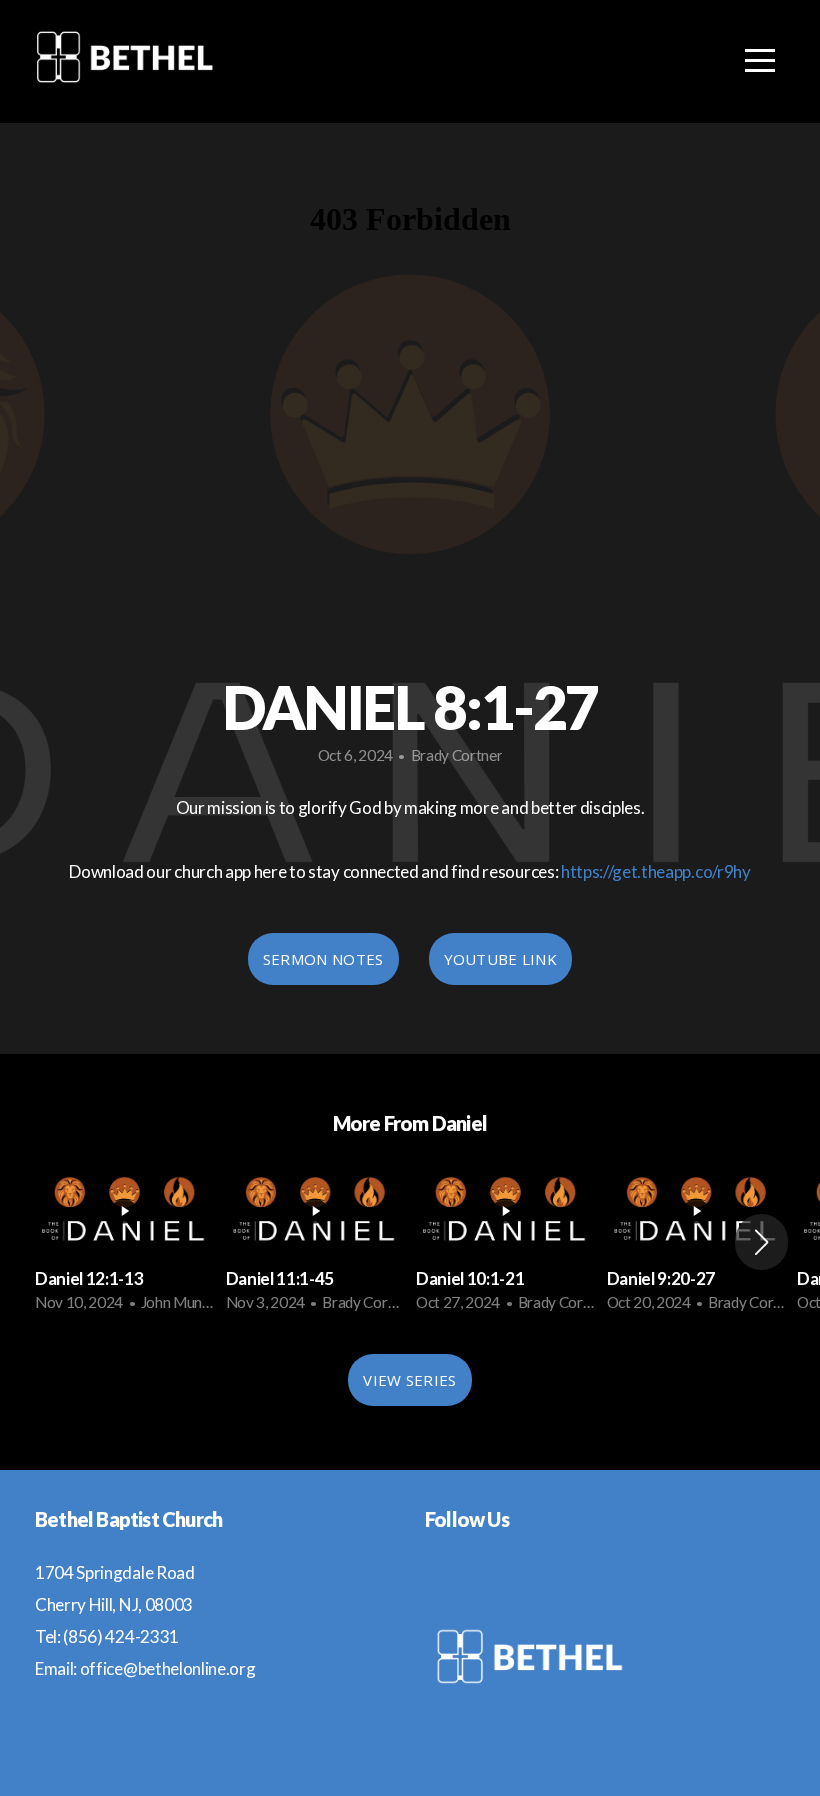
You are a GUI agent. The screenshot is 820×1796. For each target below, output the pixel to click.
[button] (761, 1242)
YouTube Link (501, 959)
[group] (124, 1242)
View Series (409, 1380)
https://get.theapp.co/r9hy (656, 871)
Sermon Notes (323, 959)
